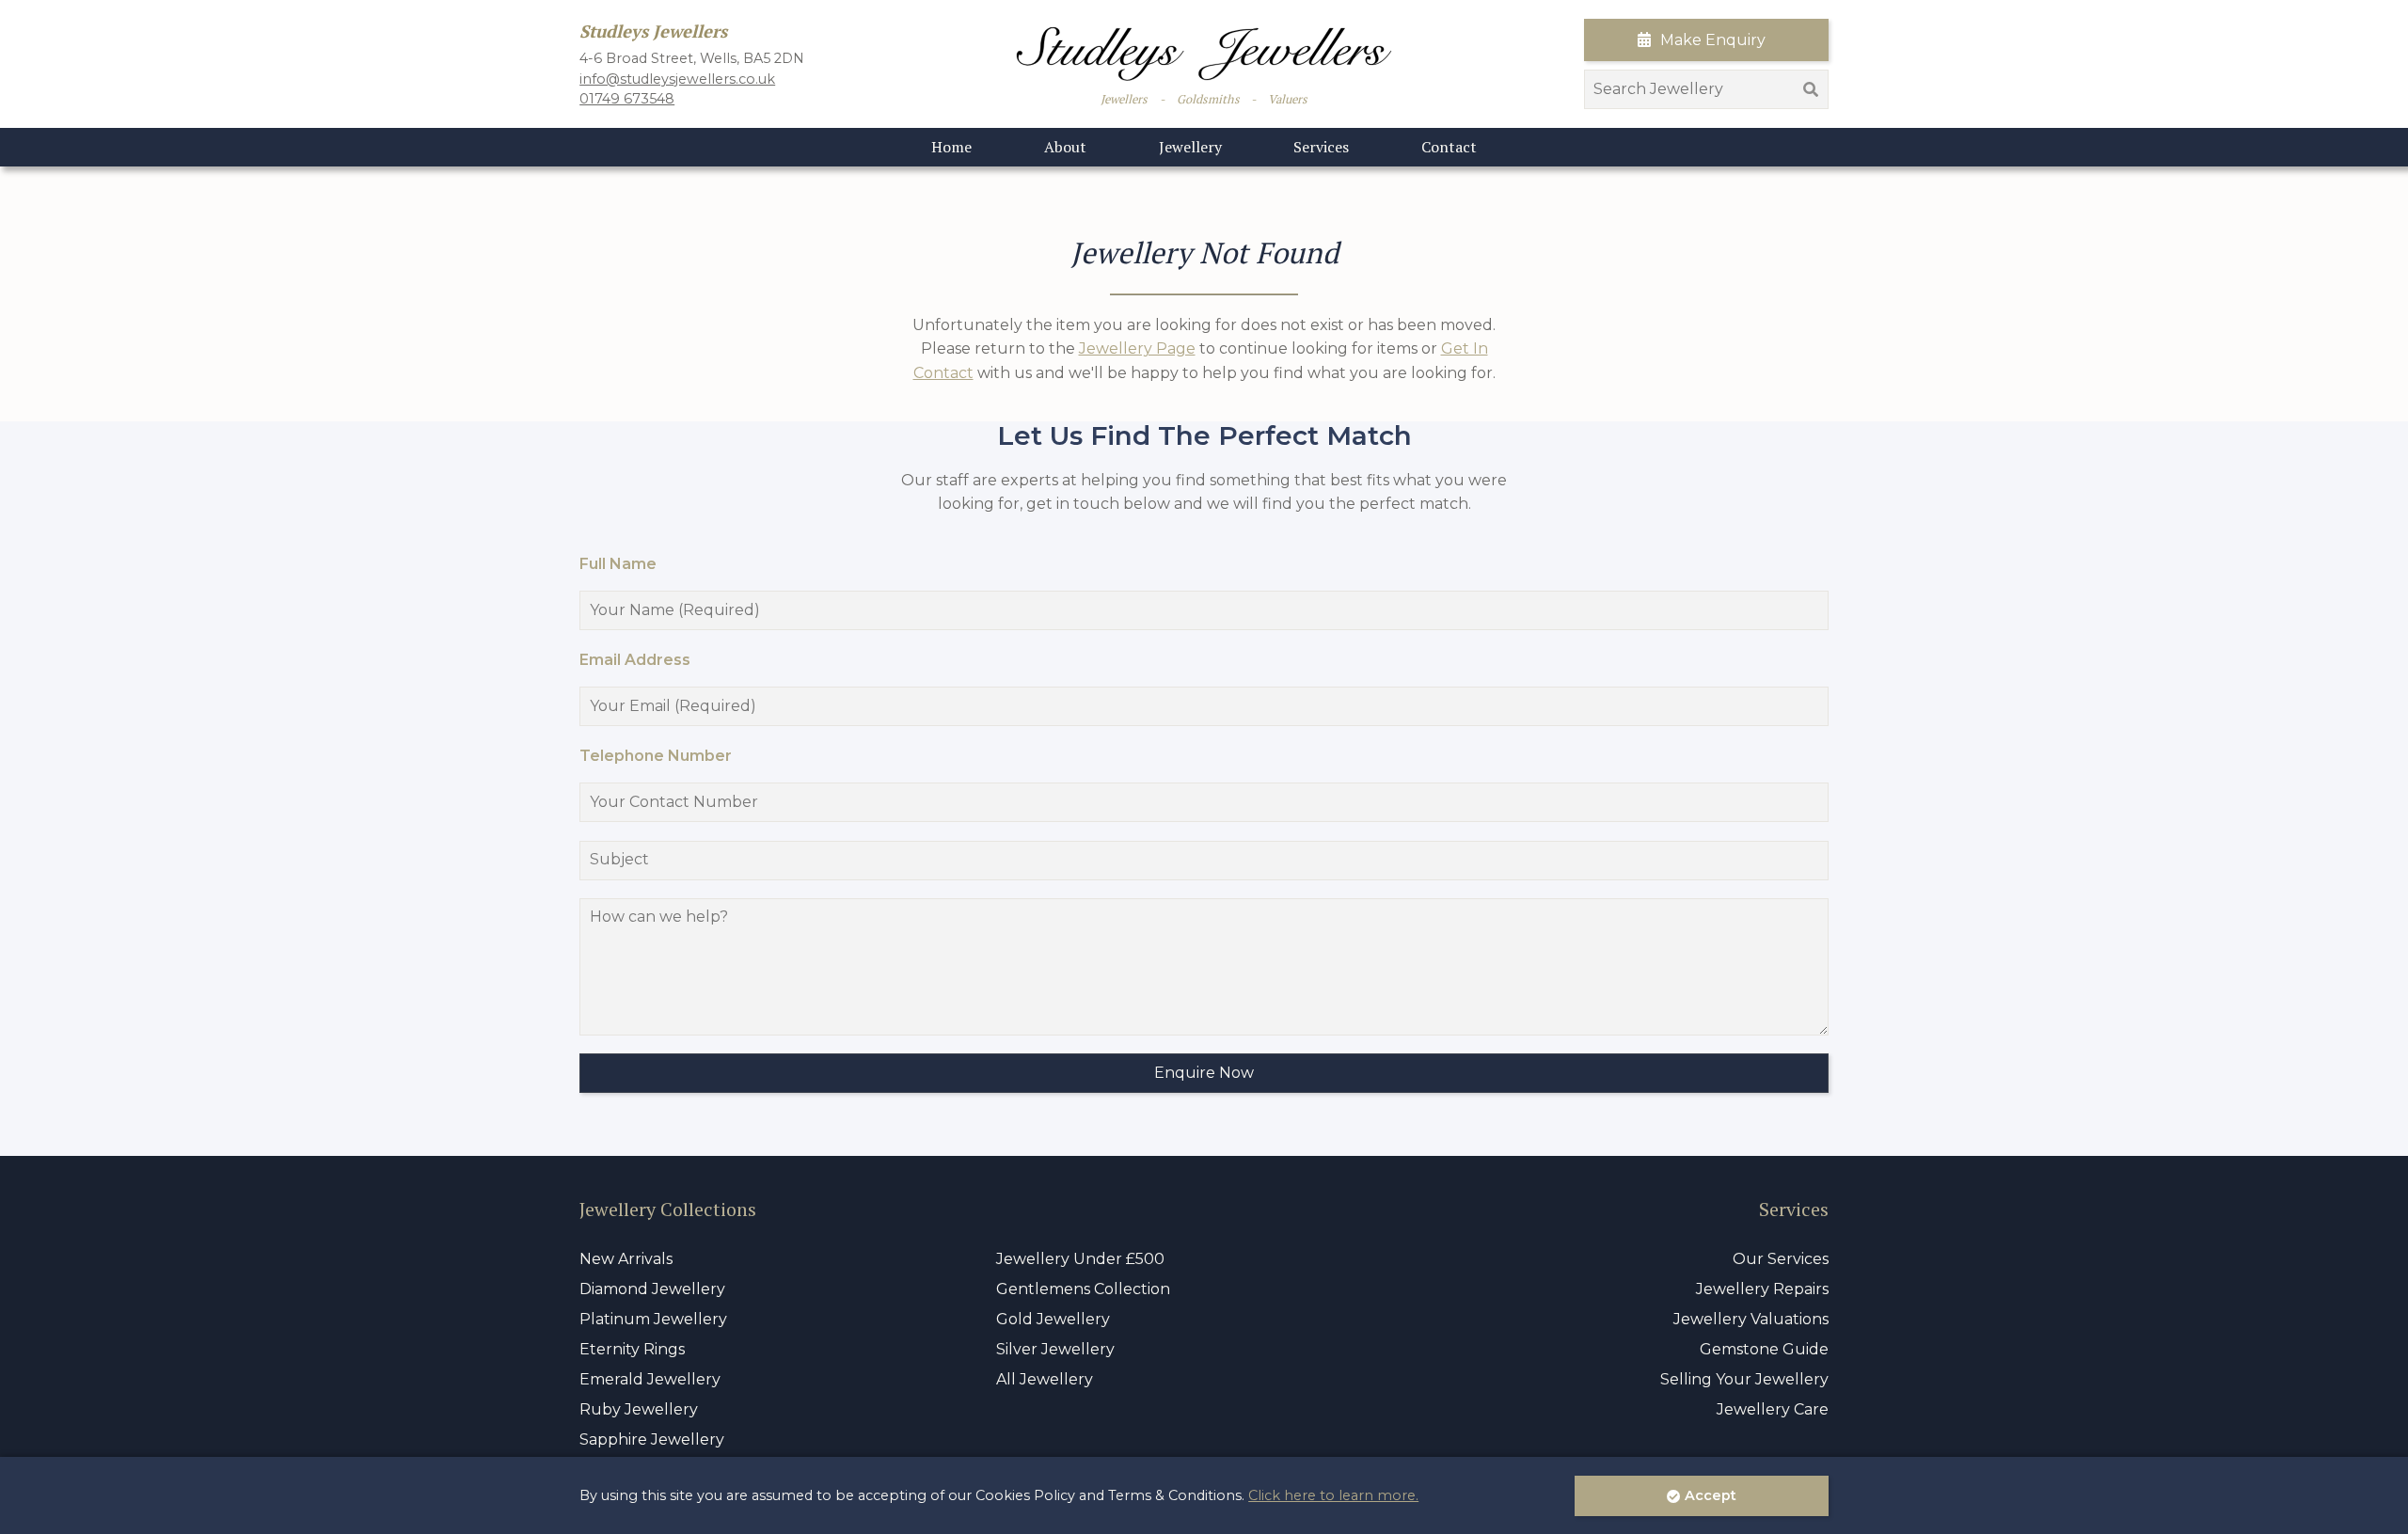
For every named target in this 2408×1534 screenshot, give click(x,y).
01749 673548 (627, 99)
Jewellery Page (1137, 348)
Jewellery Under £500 (1080, 1259)
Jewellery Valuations (1751, 1319)
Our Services (1781, 1259)
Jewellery (1190, 147)
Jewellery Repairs (1762, 1289)
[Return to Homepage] (1204, 54)
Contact (1449, 147)
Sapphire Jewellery (652, 1439)
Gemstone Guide (1764, 1349)
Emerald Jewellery (650, 1379)
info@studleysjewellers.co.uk (677, 79)
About (1065, 147)
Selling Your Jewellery (1744, 1379)
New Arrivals (626, 1259)
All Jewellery (1045, 1379)
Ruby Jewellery (639, 1409)
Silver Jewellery (1055, 1349)
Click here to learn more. (1333, 1495)
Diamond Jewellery (652, 1289)
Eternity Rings (632, 1349)
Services (1321, 147)
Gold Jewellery (1053, 1319)
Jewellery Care (1773, 1409)
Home (951, 147)
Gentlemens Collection (1083, 1289)
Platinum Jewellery (653, 1319)
